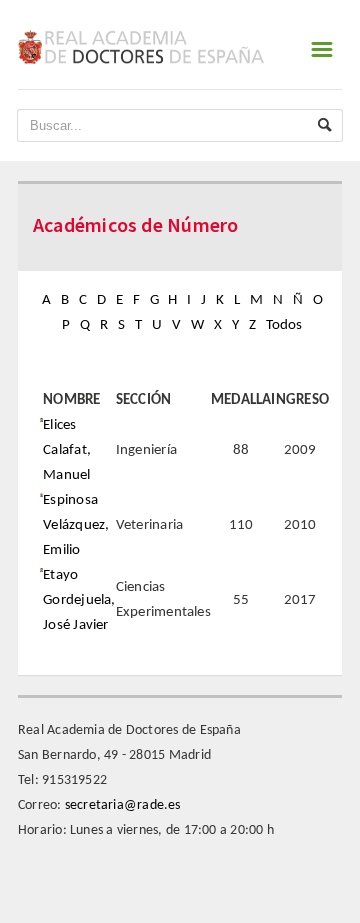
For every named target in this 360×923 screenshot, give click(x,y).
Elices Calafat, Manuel (67, 450)
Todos (284, 325)
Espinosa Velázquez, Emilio (76, 525)
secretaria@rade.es (123, 805)
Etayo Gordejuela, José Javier (79, 600)
